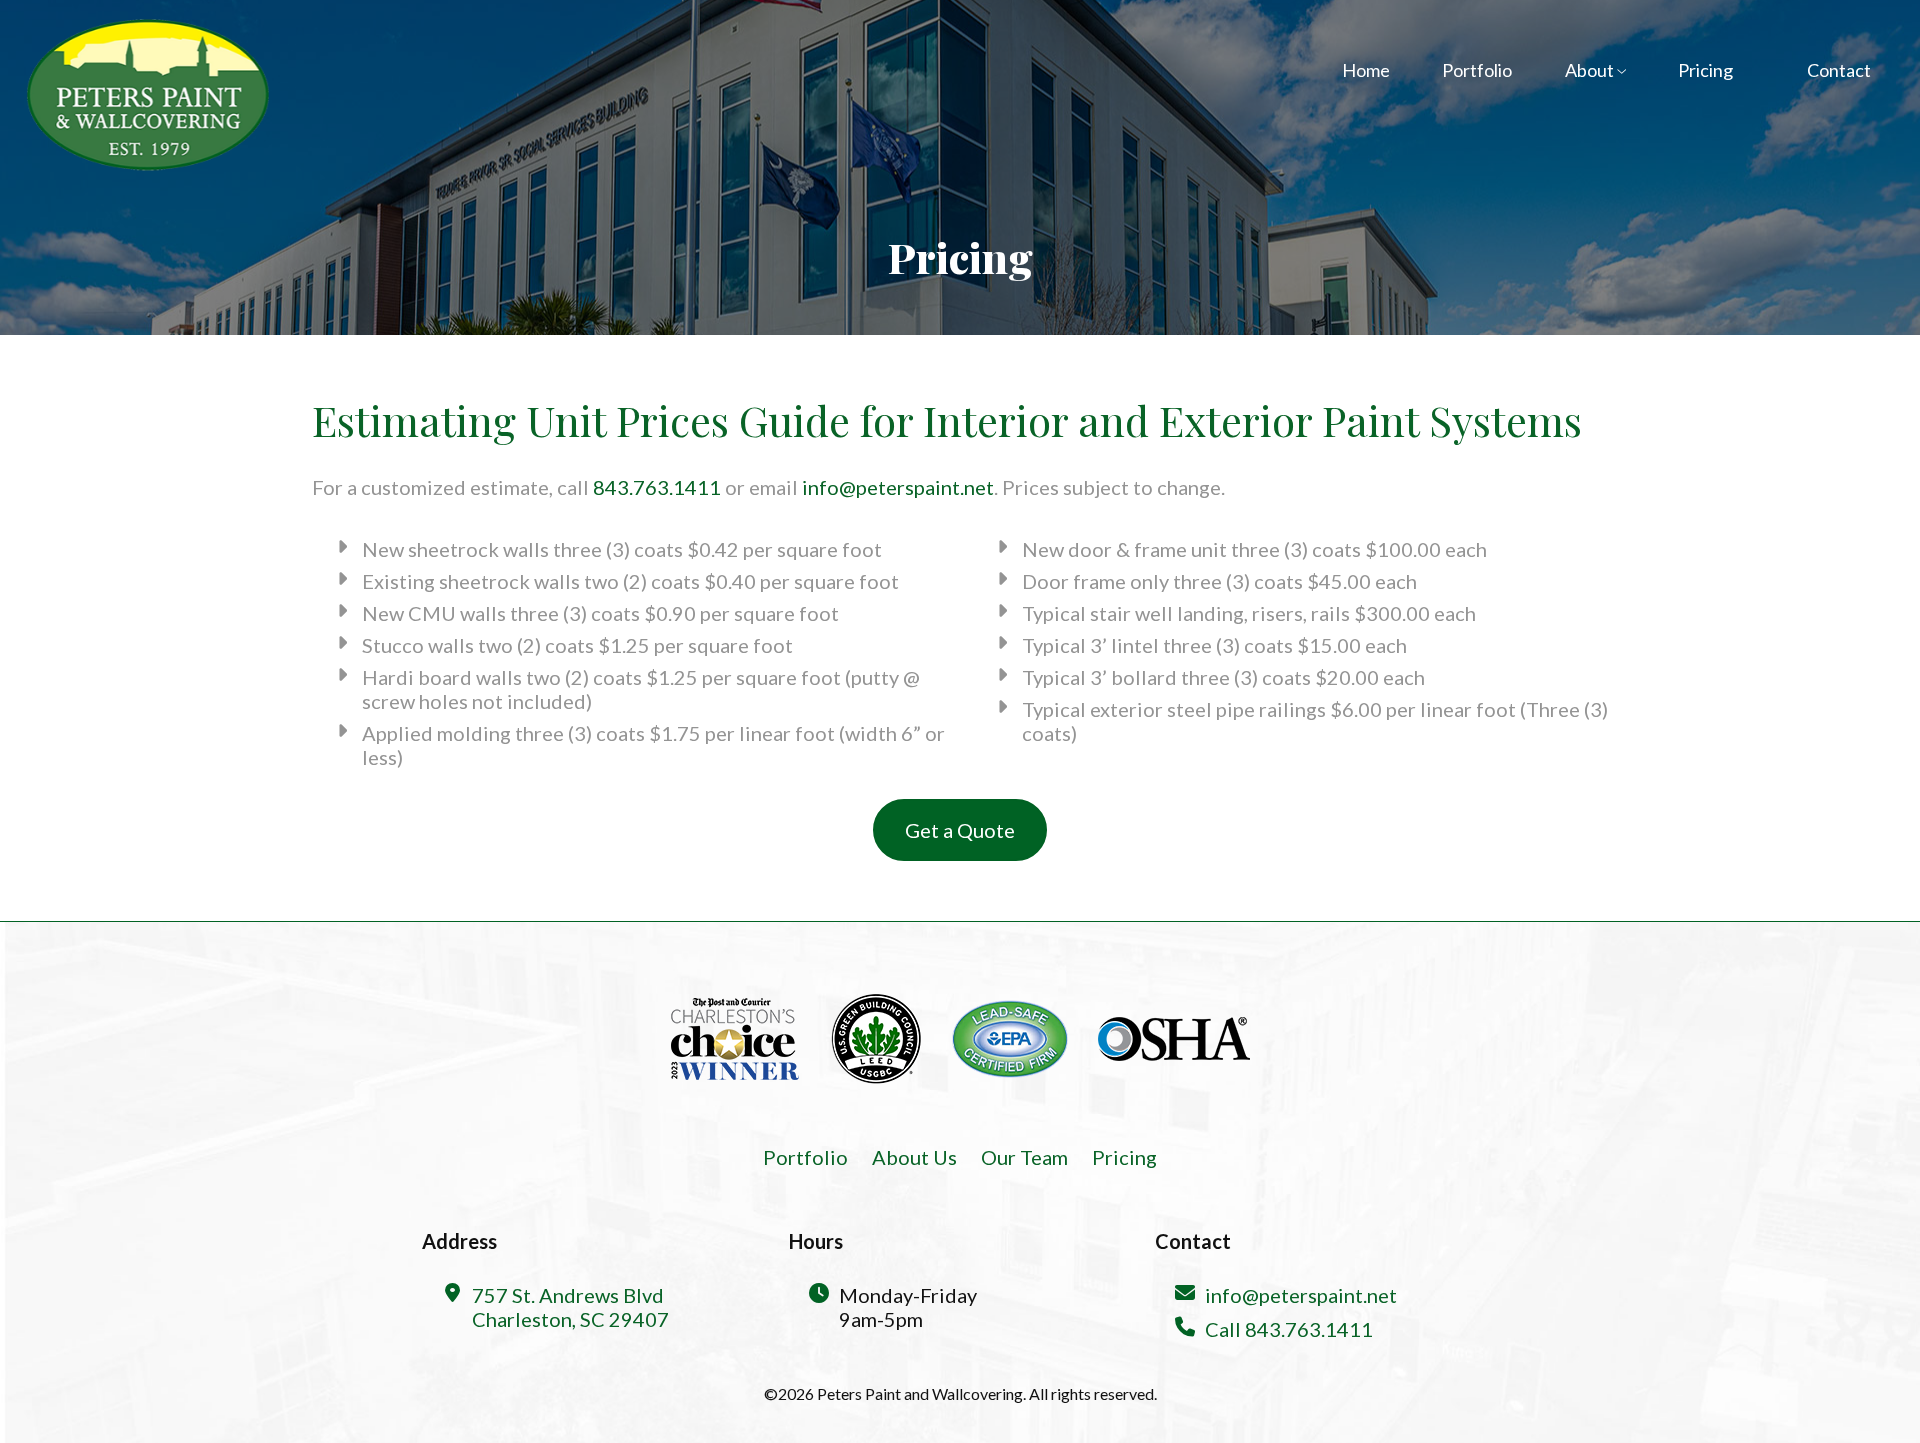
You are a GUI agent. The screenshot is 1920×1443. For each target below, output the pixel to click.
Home (1366, 70)
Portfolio (1477, 70)
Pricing (1705, 70)
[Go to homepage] (147, 94)
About (1591, 70)
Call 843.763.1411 (1289, 1329)
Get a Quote (960, 830)
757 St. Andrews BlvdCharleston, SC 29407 (570, 1307)
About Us (914, 1157)
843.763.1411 (657, 487)
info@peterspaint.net (898, 487)
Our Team (1024, 1157)
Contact (1839, 70)
